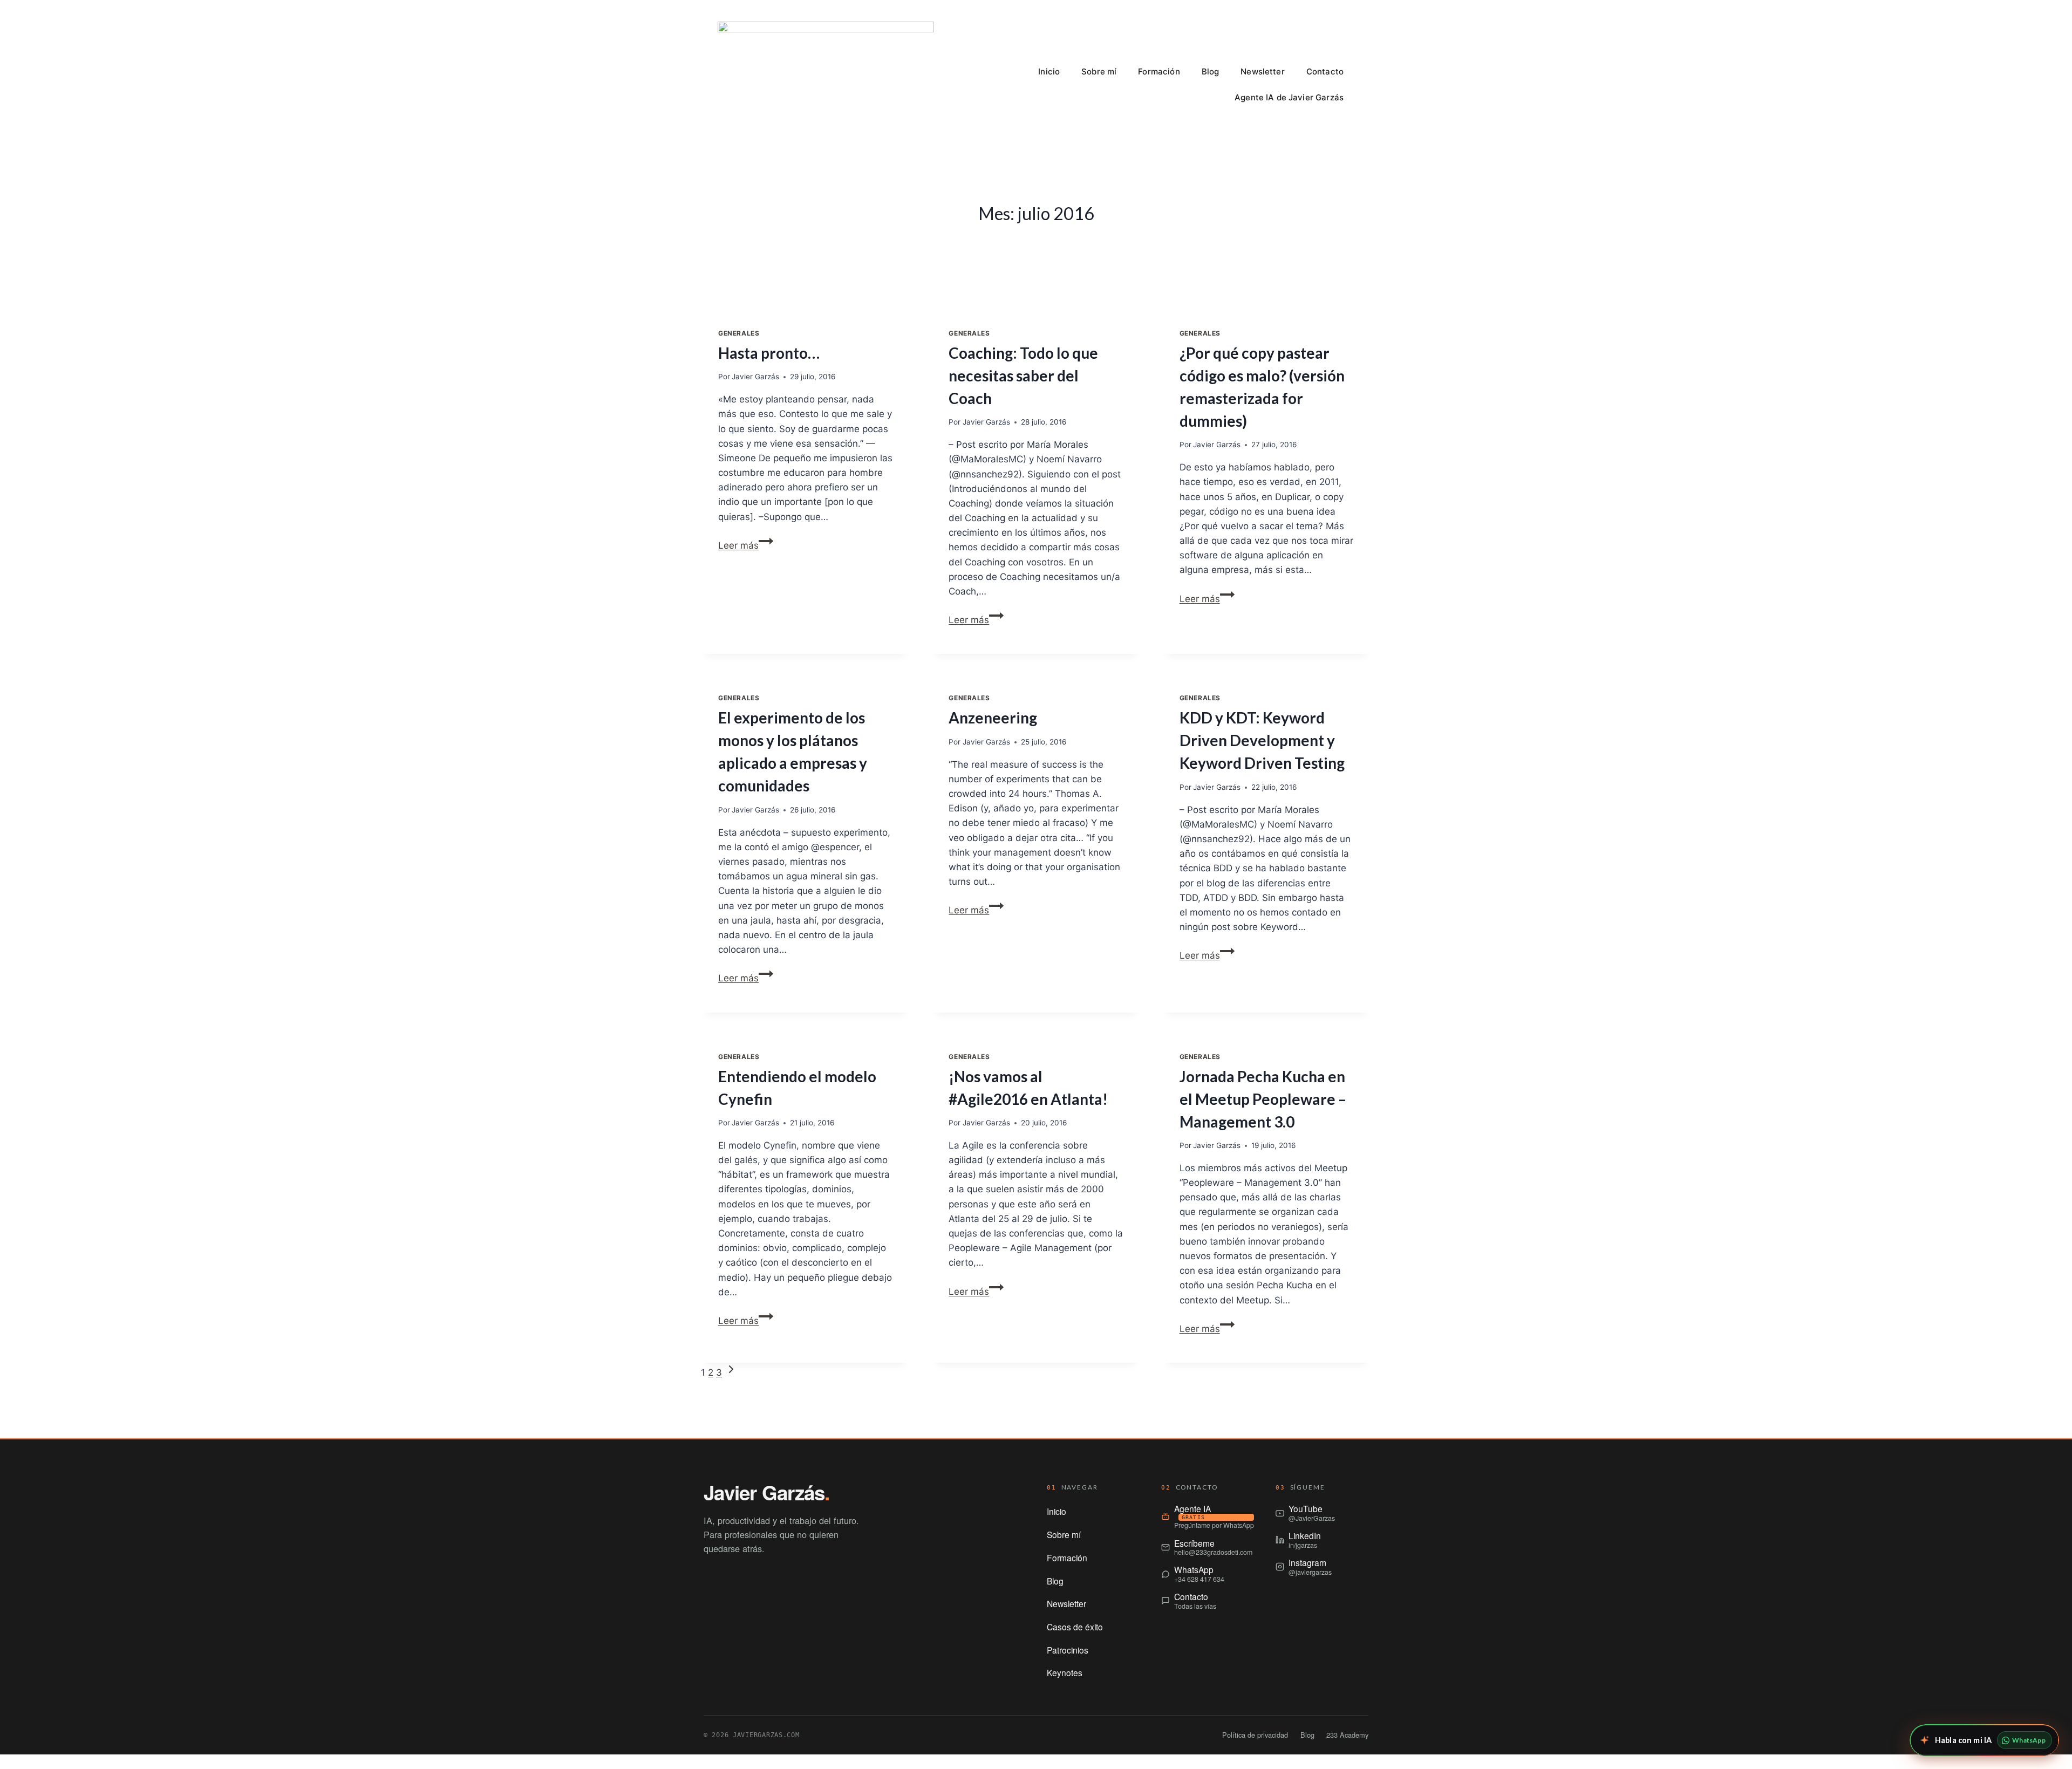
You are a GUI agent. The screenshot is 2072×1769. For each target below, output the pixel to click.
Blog (1211, 71)
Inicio (1049, 71)
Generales (739, 333)
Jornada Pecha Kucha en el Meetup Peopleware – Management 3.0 (1263, 1099)
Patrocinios (1068, 1650)
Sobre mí (1099, 71)
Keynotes (1065, 1672)
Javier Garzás (755, 377)
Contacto (1325, 71)
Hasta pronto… (769, 353)
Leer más (746, 545)
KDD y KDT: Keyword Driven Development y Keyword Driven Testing (1262, 740)
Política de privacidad (1255, 1735)
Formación (1159, 71)
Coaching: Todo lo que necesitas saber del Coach (1023, 375)
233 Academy (1347, 1735)
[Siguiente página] (731, 1372)
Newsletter (1263, 71)
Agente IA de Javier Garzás (1289, 97)
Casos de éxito (1075, 1627)
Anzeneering (993, 718)
